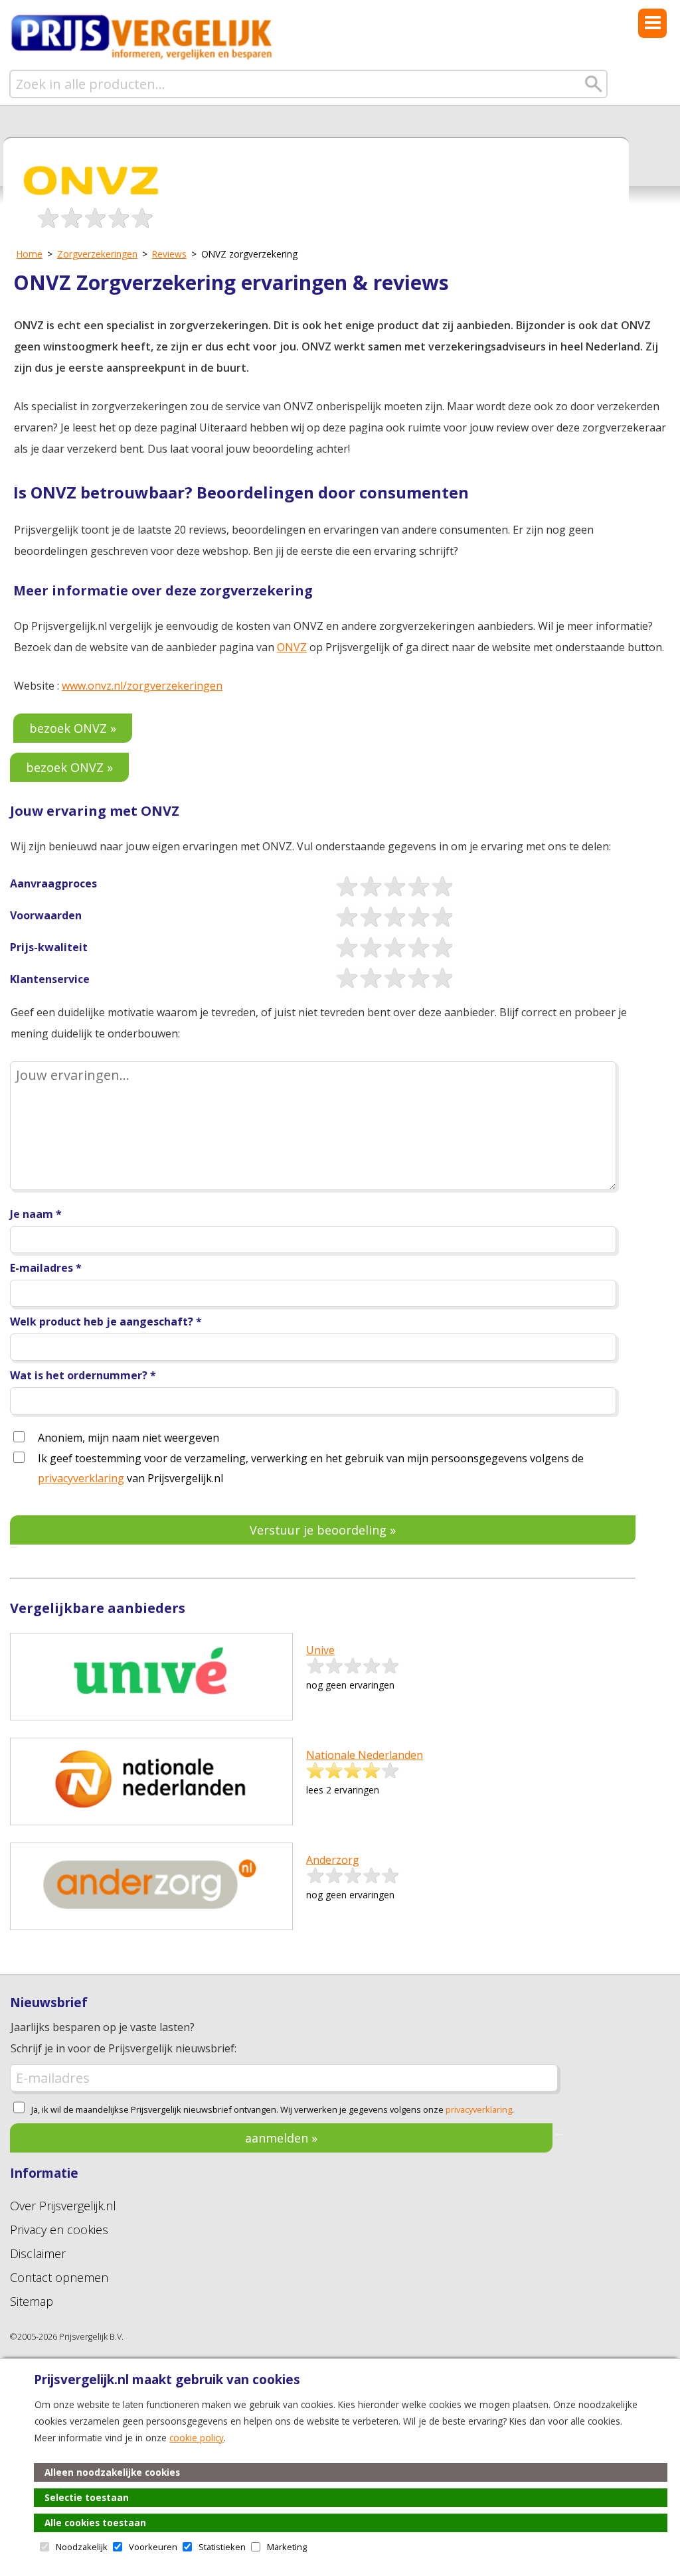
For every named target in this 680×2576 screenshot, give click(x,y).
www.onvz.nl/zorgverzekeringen (142, 686)
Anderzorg (333, 1860)
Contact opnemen (59, 2277)
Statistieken (222, 2547)
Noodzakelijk (82, 2547)
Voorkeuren (153, 2547)
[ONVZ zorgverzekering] (93, 199)
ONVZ (292, 647)
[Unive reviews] (151, 1707)
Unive (320, 1650)
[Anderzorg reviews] (151, 1917)
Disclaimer (38, 2253)
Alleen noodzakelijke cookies (112, 2472)
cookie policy (197, 2438)
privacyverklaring (81, 1478)
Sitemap (32, 2301)
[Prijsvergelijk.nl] (142, 58)
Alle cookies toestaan (95, 2523)
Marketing (287, 2547)
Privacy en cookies (59, 2230)
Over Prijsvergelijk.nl (63, 2206)
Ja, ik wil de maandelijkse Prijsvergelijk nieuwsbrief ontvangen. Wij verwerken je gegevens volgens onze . (273, 2110)
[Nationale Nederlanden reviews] (151, 1812)
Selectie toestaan (87, 2497)
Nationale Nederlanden (365, 1755)
